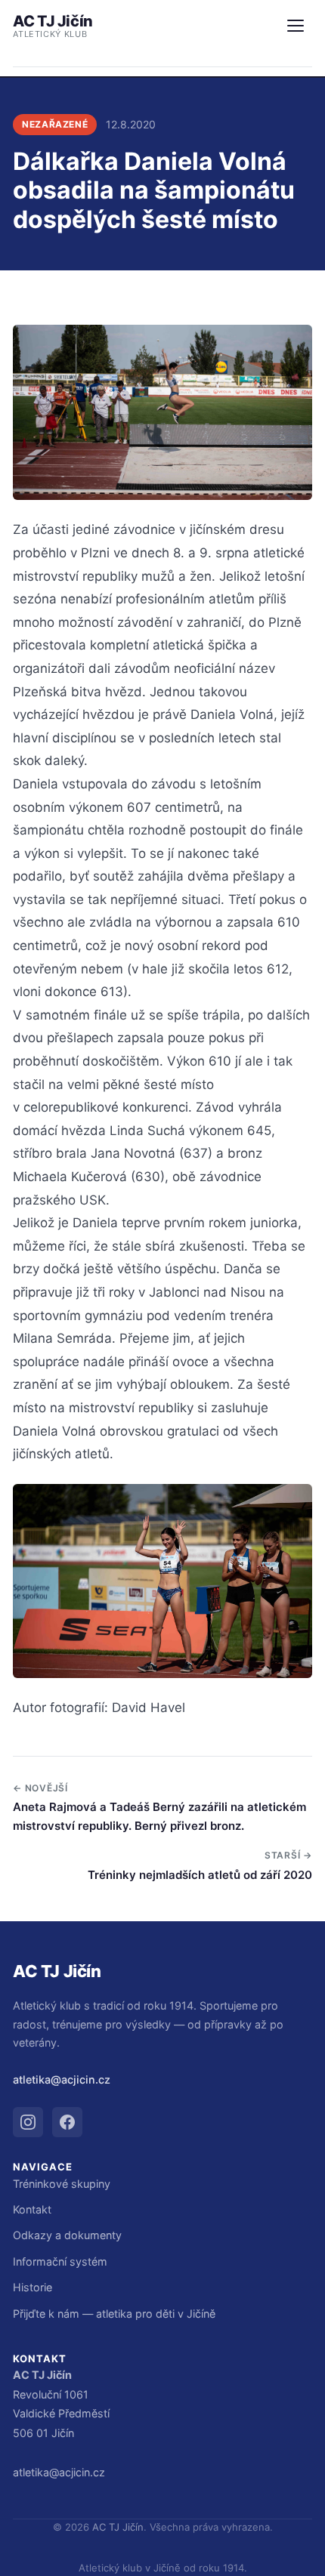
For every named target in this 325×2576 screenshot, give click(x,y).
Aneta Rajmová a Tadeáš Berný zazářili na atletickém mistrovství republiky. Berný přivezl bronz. (159, 1816)
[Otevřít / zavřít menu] (296, 26)
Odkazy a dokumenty (67, 2235)
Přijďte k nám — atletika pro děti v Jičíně (114, 2314)
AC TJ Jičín (53, 26)
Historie (32, 2287)
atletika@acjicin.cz (62, 2079)
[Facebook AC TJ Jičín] (67, 2122)
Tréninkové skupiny (62, 2184)
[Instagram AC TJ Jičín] (28, 2122)
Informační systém (60, 2261)
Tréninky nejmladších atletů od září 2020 (200, 1875)
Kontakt (32, 2209)
